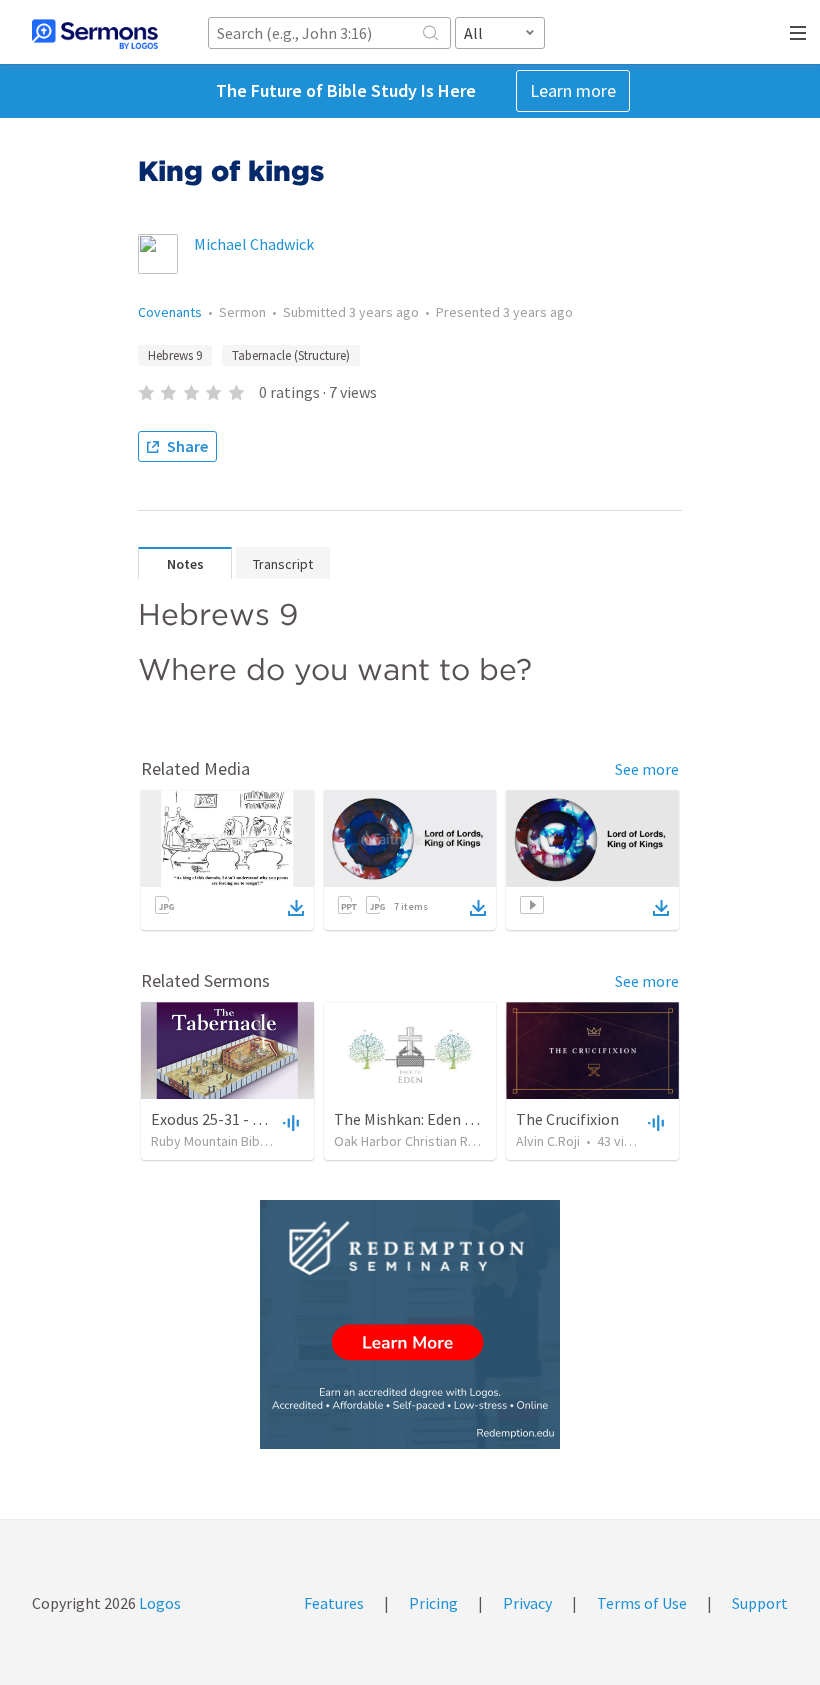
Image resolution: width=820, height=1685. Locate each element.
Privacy (527, 1603)
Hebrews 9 (175, 355)
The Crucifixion (567, 1119)
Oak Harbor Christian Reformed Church (449, 1141)
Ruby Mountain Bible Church (233, 1141)
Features (334, 1603)
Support (760, 1603)
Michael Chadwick (254, 244)
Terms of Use (642, 1603)
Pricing (433, 1603)
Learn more (573, 90)
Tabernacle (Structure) (291, 355)
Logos (158, 1603)
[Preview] (289, 1122)
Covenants (170, 312)
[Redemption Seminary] (410, 1324)
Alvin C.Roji (548, 1141)
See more (647, 769)
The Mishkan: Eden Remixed (428, 1119)
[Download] (296, 908)
